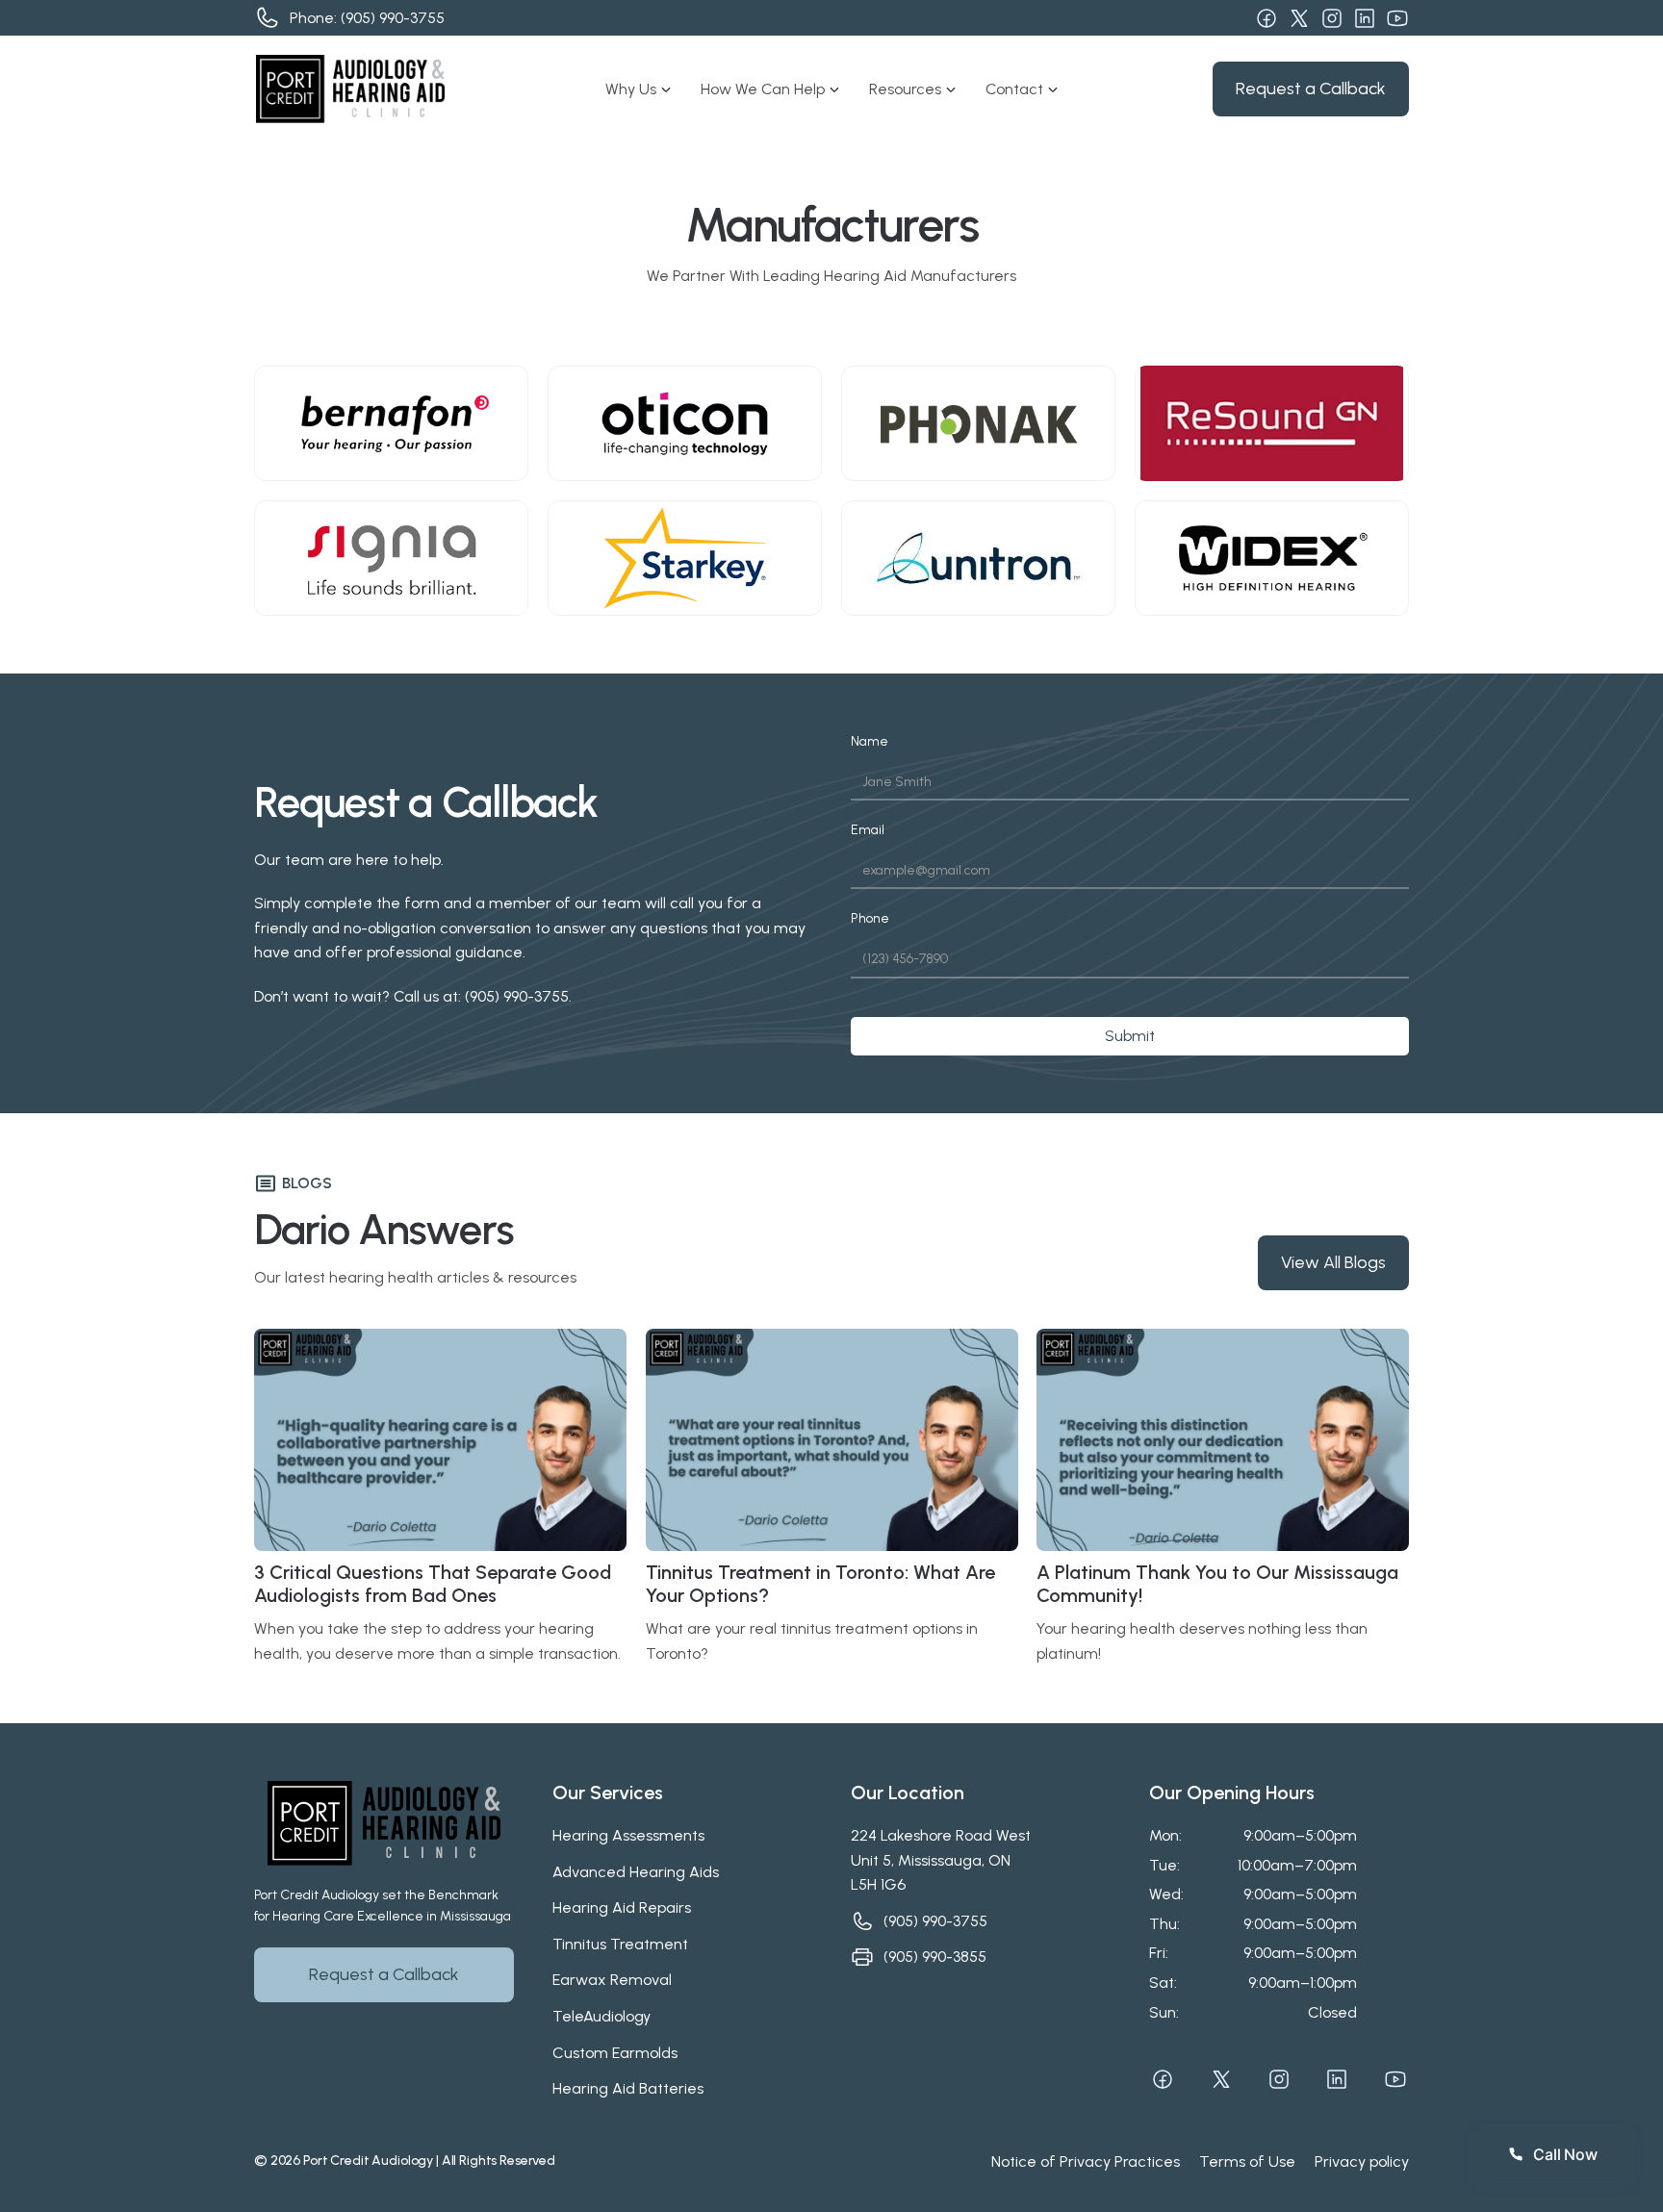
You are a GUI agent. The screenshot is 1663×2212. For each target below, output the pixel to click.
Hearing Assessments (628, 1835)
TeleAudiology (601, 2016)
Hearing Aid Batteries (628, 2088)
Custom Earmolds (615, 2053)
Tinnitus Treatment (620, 1944)
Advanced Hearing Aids (636, 1872)
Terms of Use (1247, 2161)
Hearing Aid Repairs (622, 1907)
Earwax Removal (612, 1980)
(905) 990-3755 (393, 18)
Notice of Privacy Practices (1086, 2161)
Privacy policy (1362, 2161)
